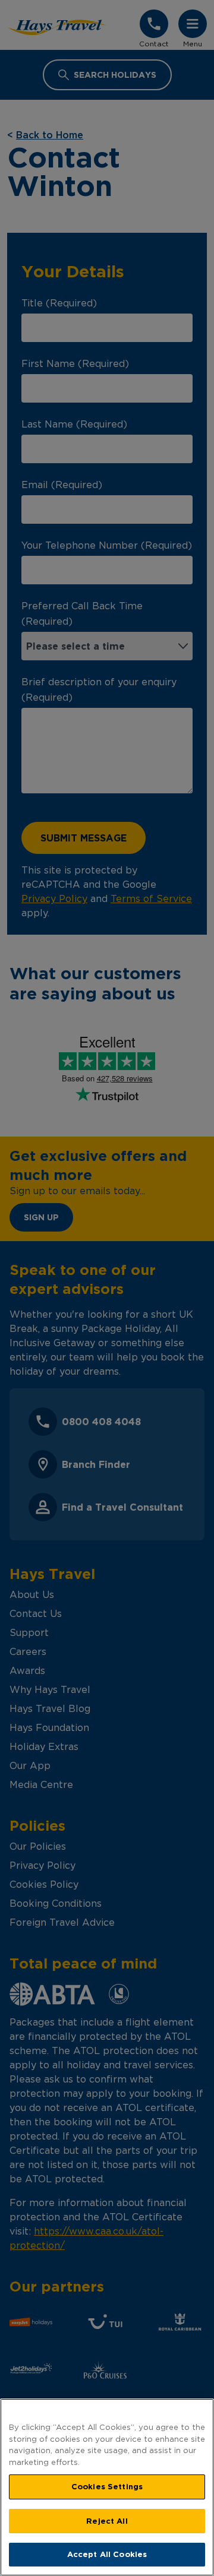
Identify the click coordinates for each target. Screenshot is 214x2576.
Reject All (107, 2521)
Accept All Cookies (107, 2554)
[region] (107, 2487)
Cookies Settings (107, 2486)
